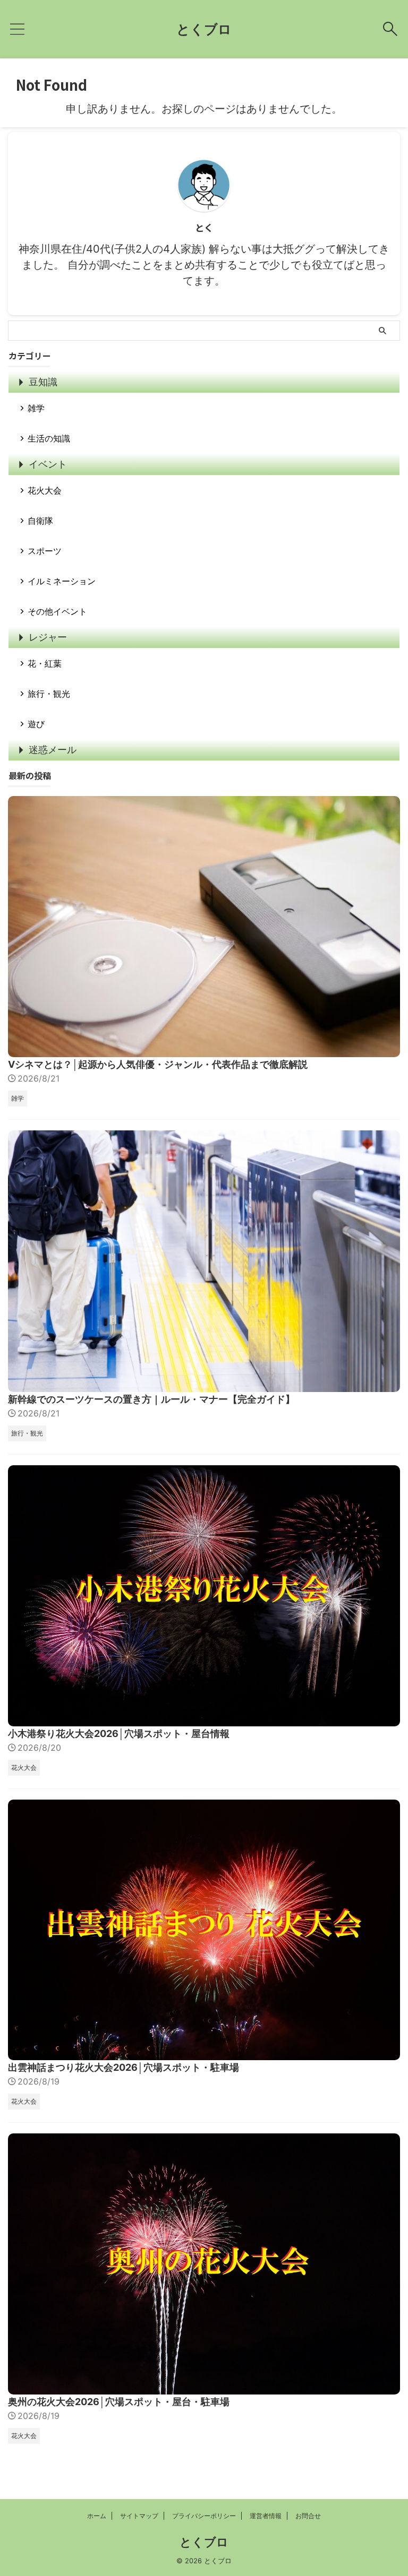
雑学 (36, 408)
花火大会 (45, 490)
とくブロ (204, 29)
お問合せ (308, 2516)
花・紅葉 (45, 663)
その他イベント (57, 611)
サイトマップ (139, 2516)
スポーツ (45, 551)
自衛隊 (40, 521)
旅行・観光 (49, 694)
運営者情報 (266, 2516)
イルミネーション (62, 581)
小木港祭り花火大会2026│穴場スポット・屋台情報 (119, 1734)
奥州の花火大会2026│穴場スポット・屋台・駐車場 (119, 2402)
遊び (36, 724)
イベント (48, 464)
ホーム (97, 2516)
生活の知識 (49, 438)
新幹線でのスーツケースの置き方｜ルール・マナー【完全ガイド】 (151, 1399)
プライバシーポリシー (204, 2516)
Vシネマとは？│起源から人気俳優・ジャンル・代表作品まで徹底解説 (158, 1064)
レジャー (48, 637)
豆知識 (43, 382)
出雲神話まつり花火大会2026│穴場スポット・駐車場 (124, 2067)
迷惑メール (53, 750)
